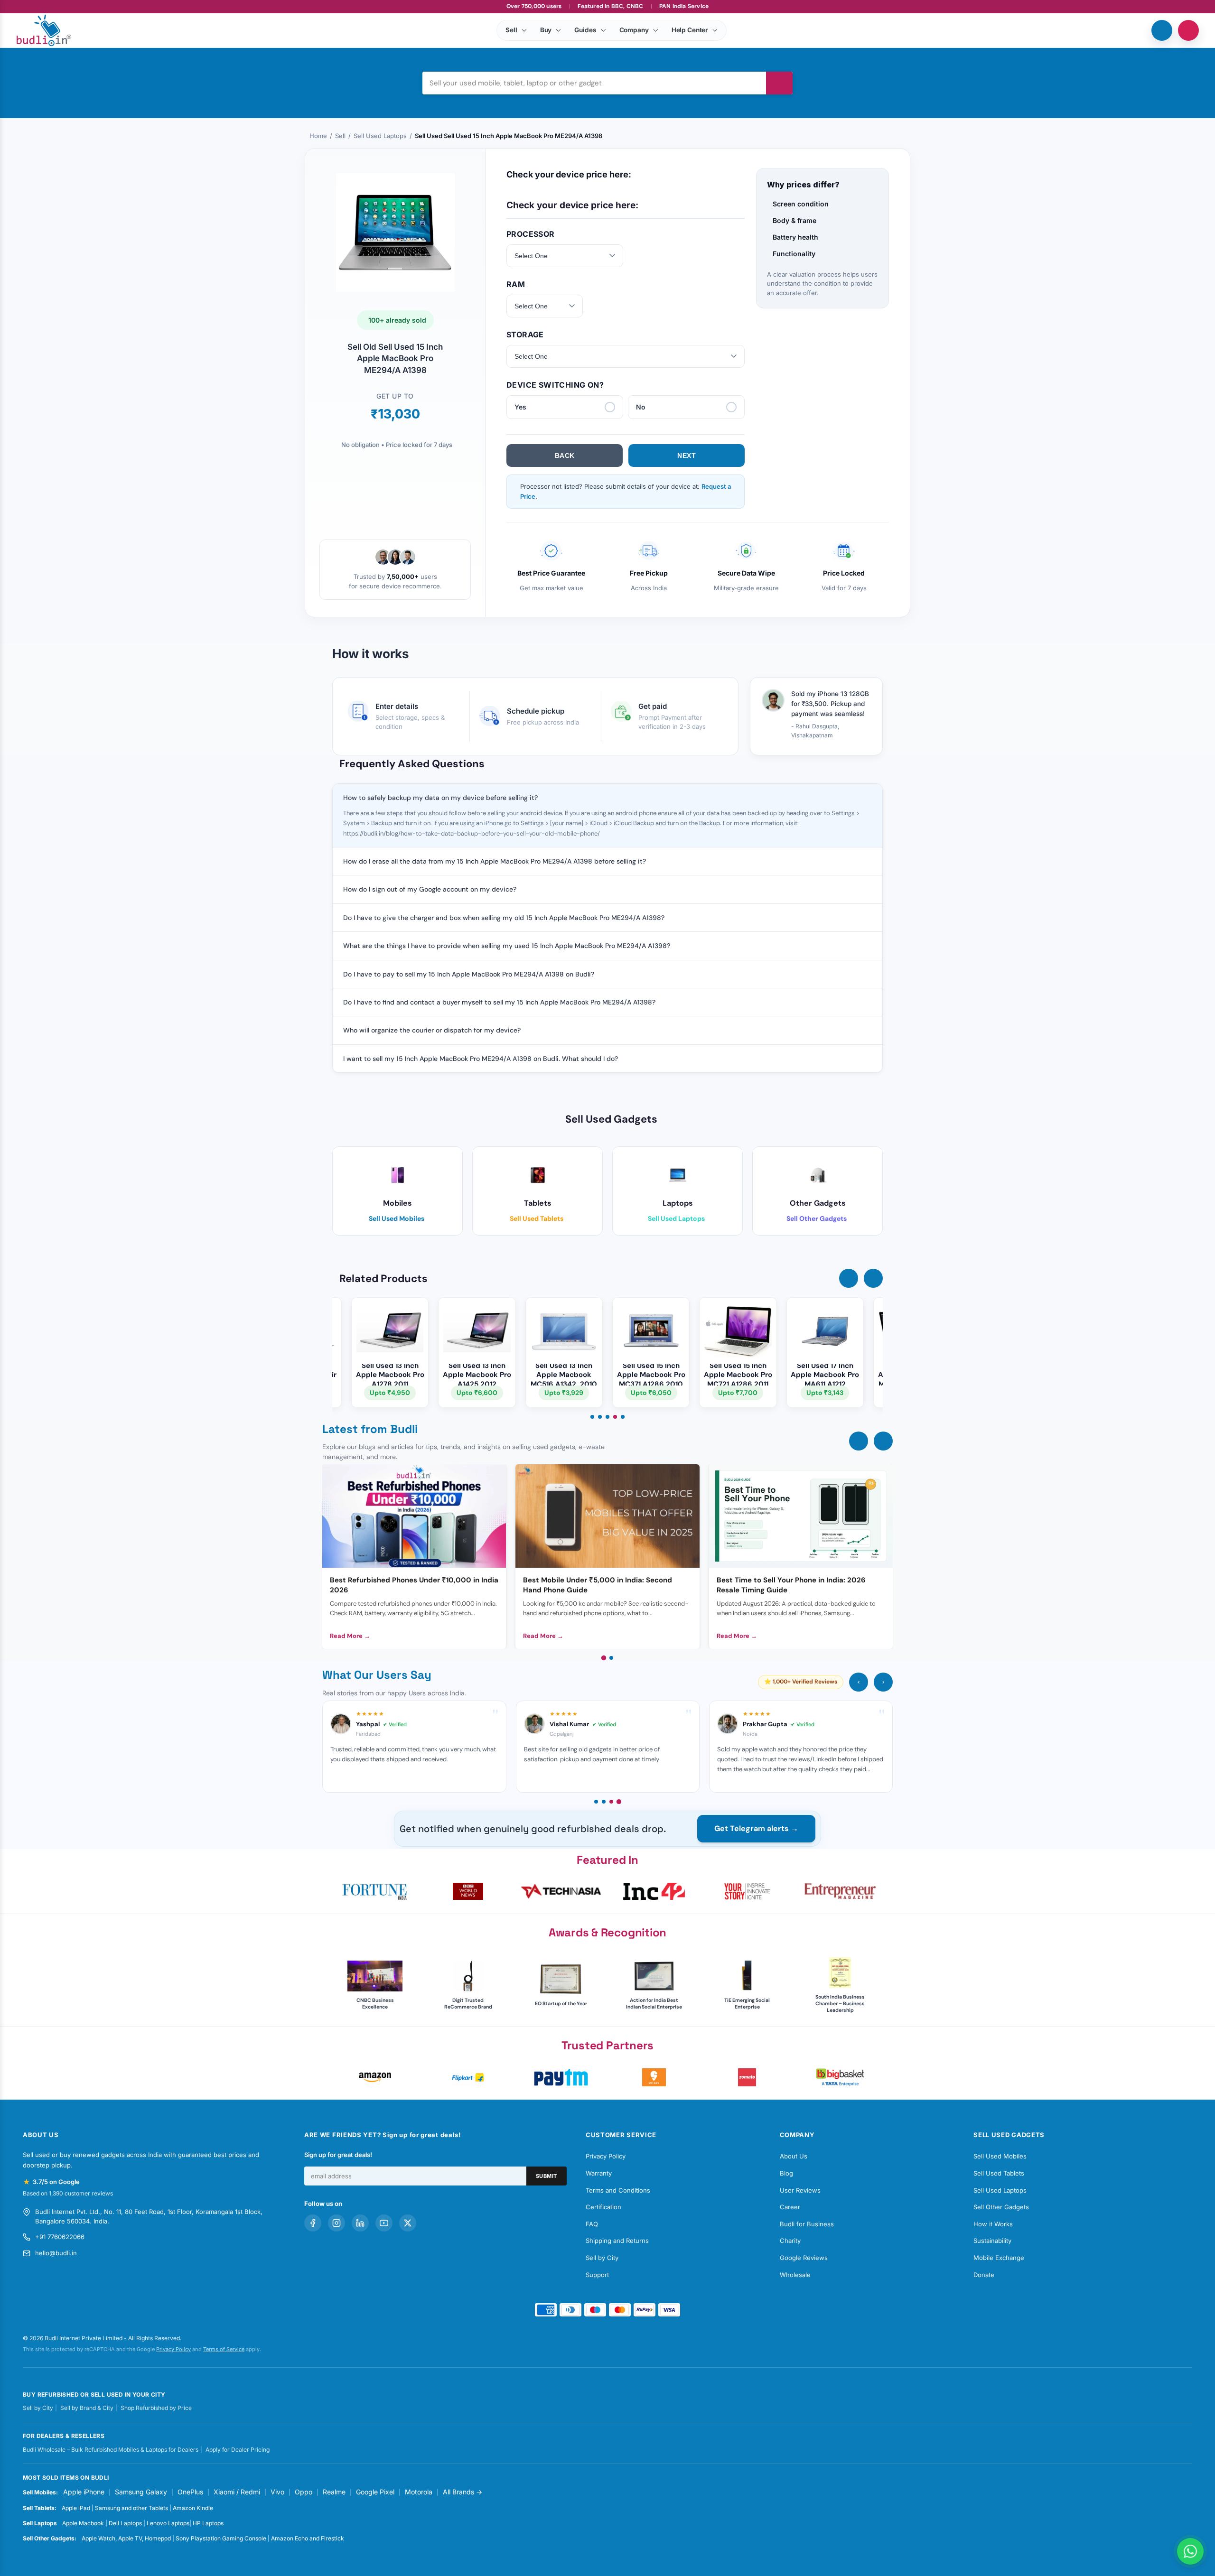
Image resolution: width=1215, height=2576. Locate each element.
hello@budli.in (56, 2253)
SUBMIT (547, 2176)
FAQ (592, 2224)
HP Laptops (208, 2523)
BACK (565, 456)
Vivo (277, 2492)
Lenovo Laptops (168, 2523)
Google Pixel (375, 2492)
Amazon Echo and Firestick (308, 2538)
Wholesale (795, 2275)
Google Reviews (804, 2258)
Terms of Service (224, 2349)
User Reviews (800, 2190)
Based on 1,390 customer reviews (68, 2193)
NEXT (687, 456)
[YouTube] (384, 2223)
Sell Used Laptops (380, 136)
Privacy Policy (606, 2156)
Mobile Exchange (999, 2258)
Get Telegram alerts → (756, 1828)
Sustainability (992, 2241)
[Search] (779, 83)
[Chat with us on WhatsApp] (1190, 2551)
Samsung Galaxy (141, 2492)
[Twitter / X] (408, 2223)
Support (597, 2275)
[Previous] (859, 1441)
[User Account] (1188, 30)
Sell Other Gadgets (1001, 2207)
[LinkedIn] (360, 2223)
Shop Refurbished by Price (156, 2408)
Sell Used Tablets (999, 2173)
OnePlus (190, 2492)
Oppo (304, 2492)
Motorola (419, 2492)
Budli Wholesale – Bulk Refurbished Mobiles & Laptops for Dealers (111, 2450)
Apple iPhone (84, 2492)
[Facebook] (313, 2223)
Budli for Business (807, 2224)
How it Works (993, 2224)
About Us (794, 2156)
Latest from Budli (370, 1429)
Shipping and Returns (617, 2241)
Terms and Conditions (618, 2190)
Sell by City (602, 2258)
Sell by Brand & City (87, 2408)
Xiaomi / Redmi (237, 2492)
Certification (603, 2207)
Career (790, 2207)
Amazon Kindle (193, 2508)
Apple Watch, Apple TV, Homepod (126, 2538)
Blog (786, 2173)
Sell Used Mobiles (1000, 2156)
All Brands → (463, 2492)
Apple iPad (76, 2508)
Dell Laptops (125, 2523)
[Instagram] (336, 2223)
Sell (340, 136)
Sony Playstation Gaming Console (221, 2538)
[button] (849, 1278)
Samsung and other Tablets (131, 2508)
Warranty (599, 2173)
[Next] (883, 1441)
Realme (334, 2492)
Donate (984, 2275)
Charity (790, 2241)
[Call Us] (1162, 30)
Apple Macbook (83, 2523)
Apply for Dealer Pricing (238, 2450)
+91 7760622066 (60, 2237)
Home (318, 136)
